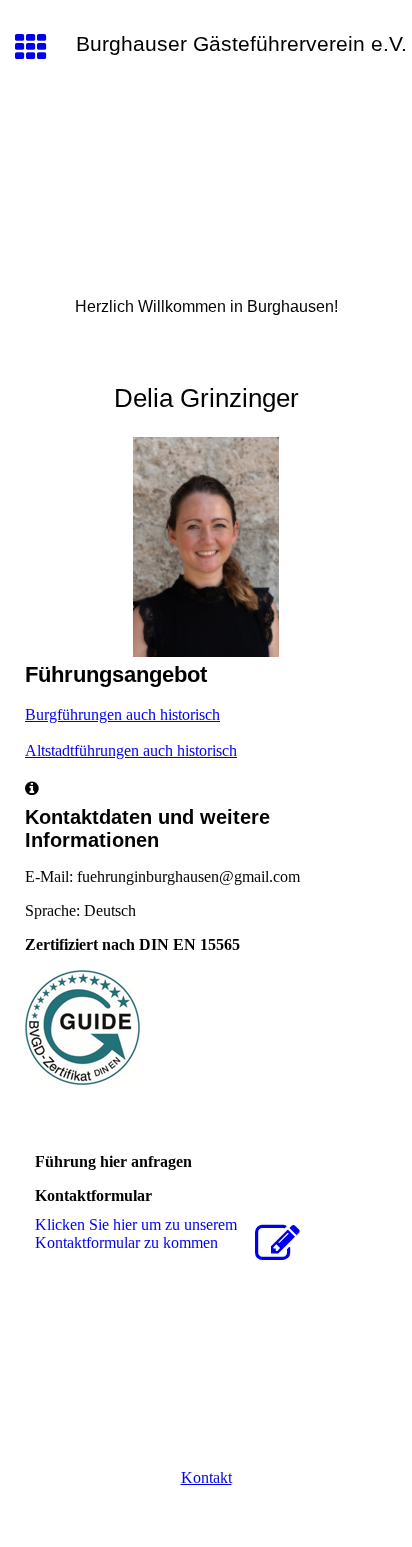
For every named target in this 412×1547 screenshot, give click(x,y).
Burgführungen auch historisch (122, 714)
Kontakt (206, 1477)
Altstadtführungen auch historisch (131, 750)
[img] (206, 187)
